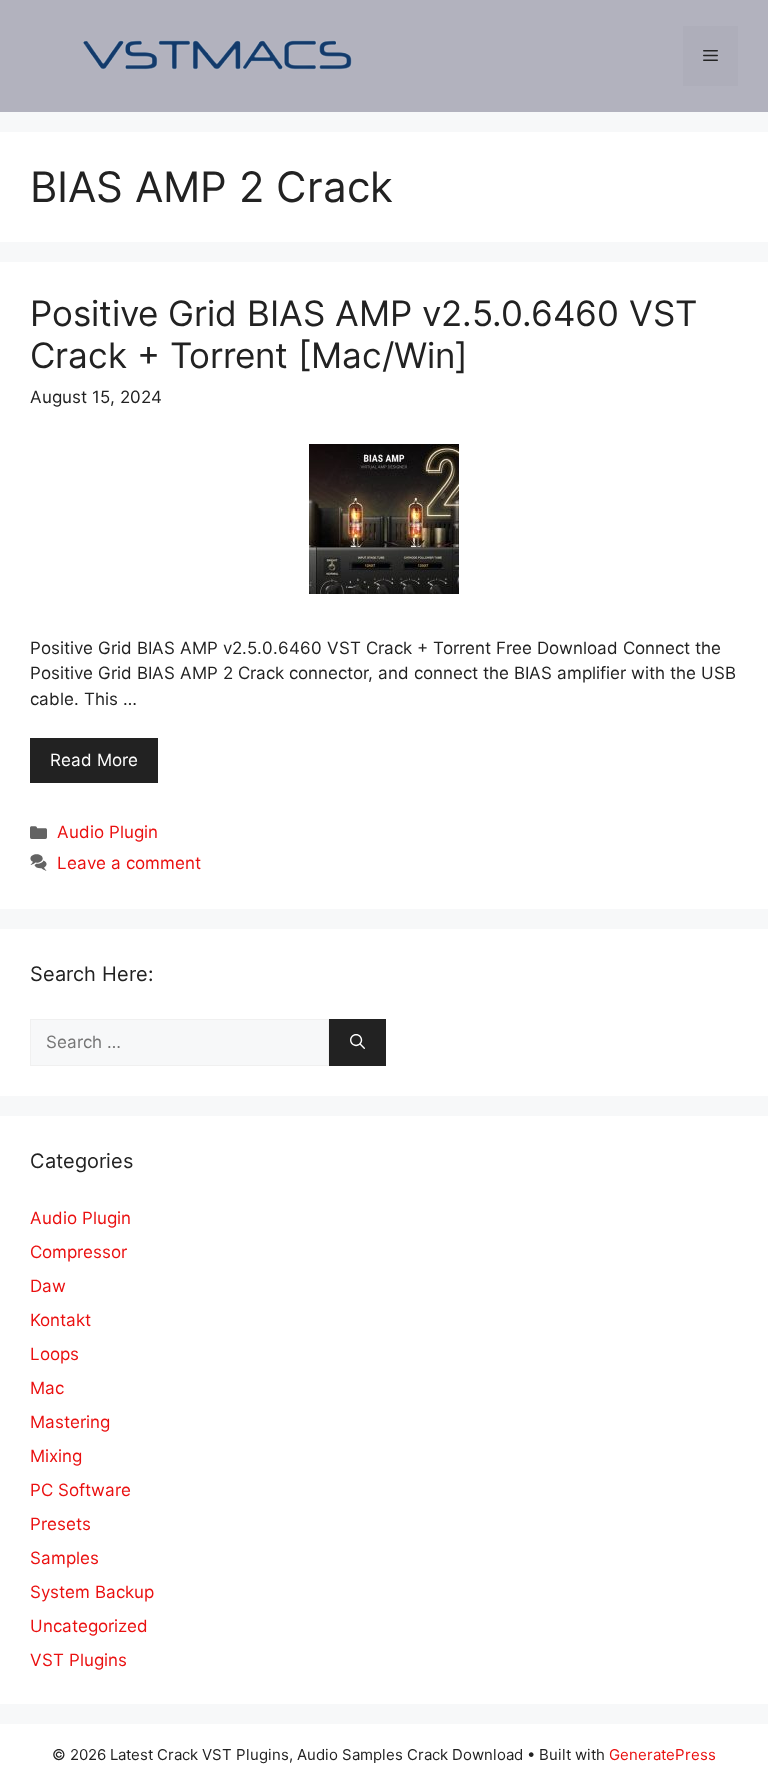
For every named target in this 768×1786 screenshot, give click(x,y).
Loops (54, 1354)
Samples (64, 1558)
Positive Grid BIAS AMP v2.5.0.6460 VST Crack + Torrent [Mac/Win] (363, 334)
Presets (60, 1524)
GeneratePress (662, 1754)
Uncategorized (89, 1626)
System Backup (92, 1592)
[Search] (357, 1043)
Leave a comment (129, 863)
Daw (48, 1286)
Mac (47, 1388)
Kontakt (60, 1320)
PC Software (80, 1490)
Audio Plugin (107, 832)
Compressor (78, 1252)
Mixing (56, 1456)
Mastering (70, 1422)
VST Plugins (78, 1660)
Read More (94, 760)
